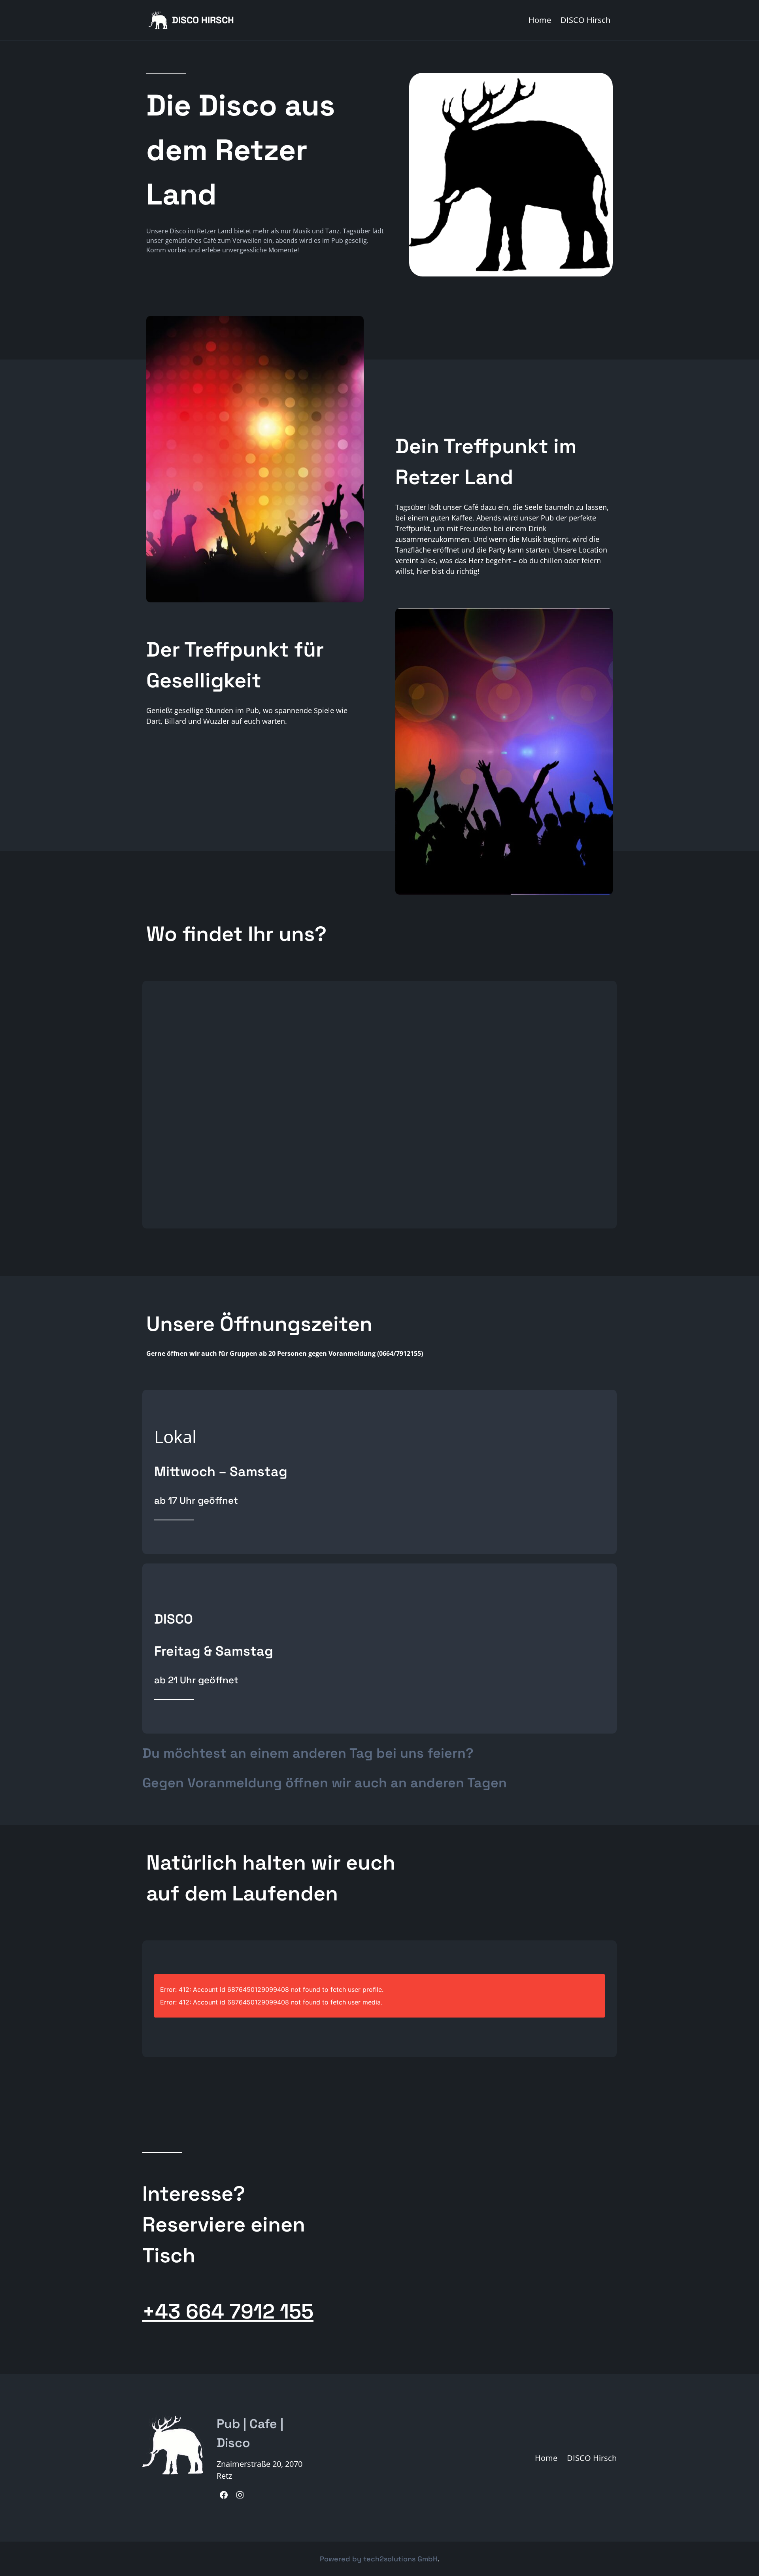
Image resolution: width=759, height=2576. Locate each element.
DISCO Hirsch (585, 20)
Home (540, 20)
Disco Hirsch (203, 20)
